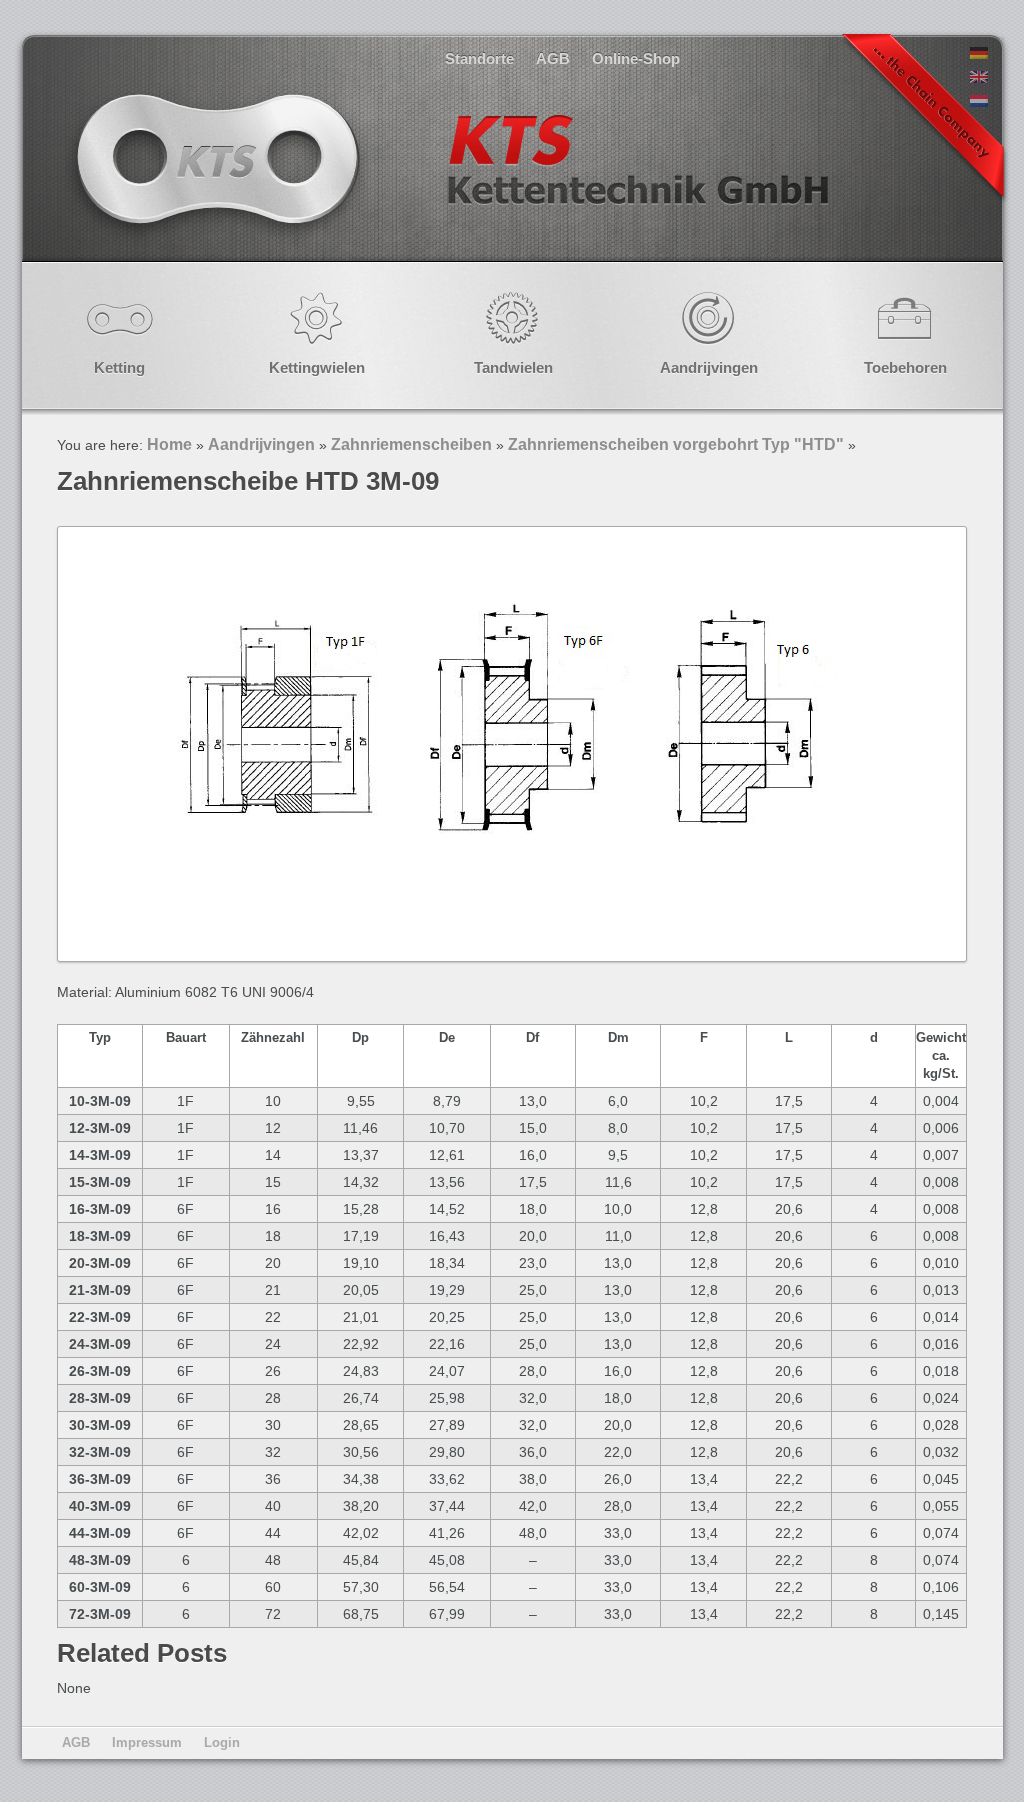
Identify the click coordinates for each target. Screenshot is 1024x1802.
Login (222, 1742)
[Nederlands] (979, 102)
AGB (553, 58)
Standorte (479, 58)
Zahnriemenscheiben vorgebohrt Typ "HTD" (676, 444)
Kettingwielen (317, 367)
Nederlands (450, 179)
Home (169, 444)
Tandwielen (513, 367)
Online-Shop (636, 58)
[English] (979, 78)
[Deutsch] (979, 54)
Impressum (147, 1742)
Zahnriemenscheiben (411, 444)
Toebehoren (905, 367)
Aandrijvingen (709, 367)
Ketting (119, 367)
